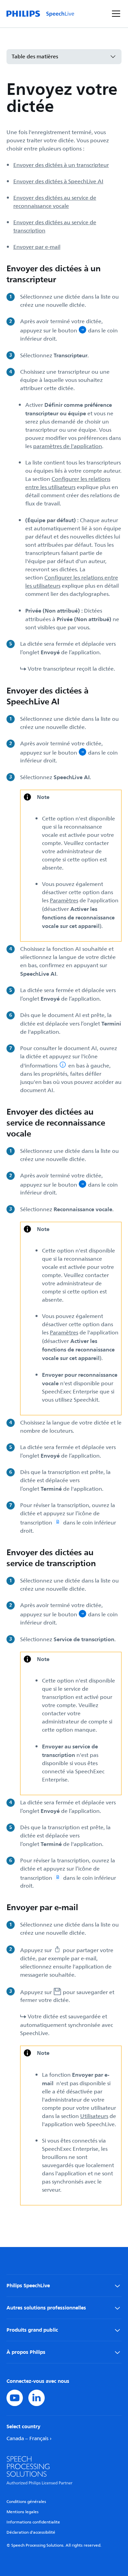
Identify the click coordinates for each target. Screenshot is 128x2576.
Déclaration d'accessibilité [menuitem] (31, 2532)
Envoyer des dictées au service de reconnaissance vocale (55, 202)
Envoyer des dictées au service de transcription (55, 227)
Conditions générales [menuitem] (26, 2502)
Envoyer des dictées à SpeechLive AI (58, 182)
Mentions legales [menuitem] (23, 2512)
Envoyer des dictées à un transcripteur (61, 165)
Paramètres (64, 901)
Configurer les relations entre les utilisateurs (68, 483)
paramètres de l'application (68, 446)
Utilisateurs (94, 2116)
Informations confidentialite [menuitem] (33, 2522)
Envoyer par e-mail (37, 247)
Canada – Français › (29, 2439)
